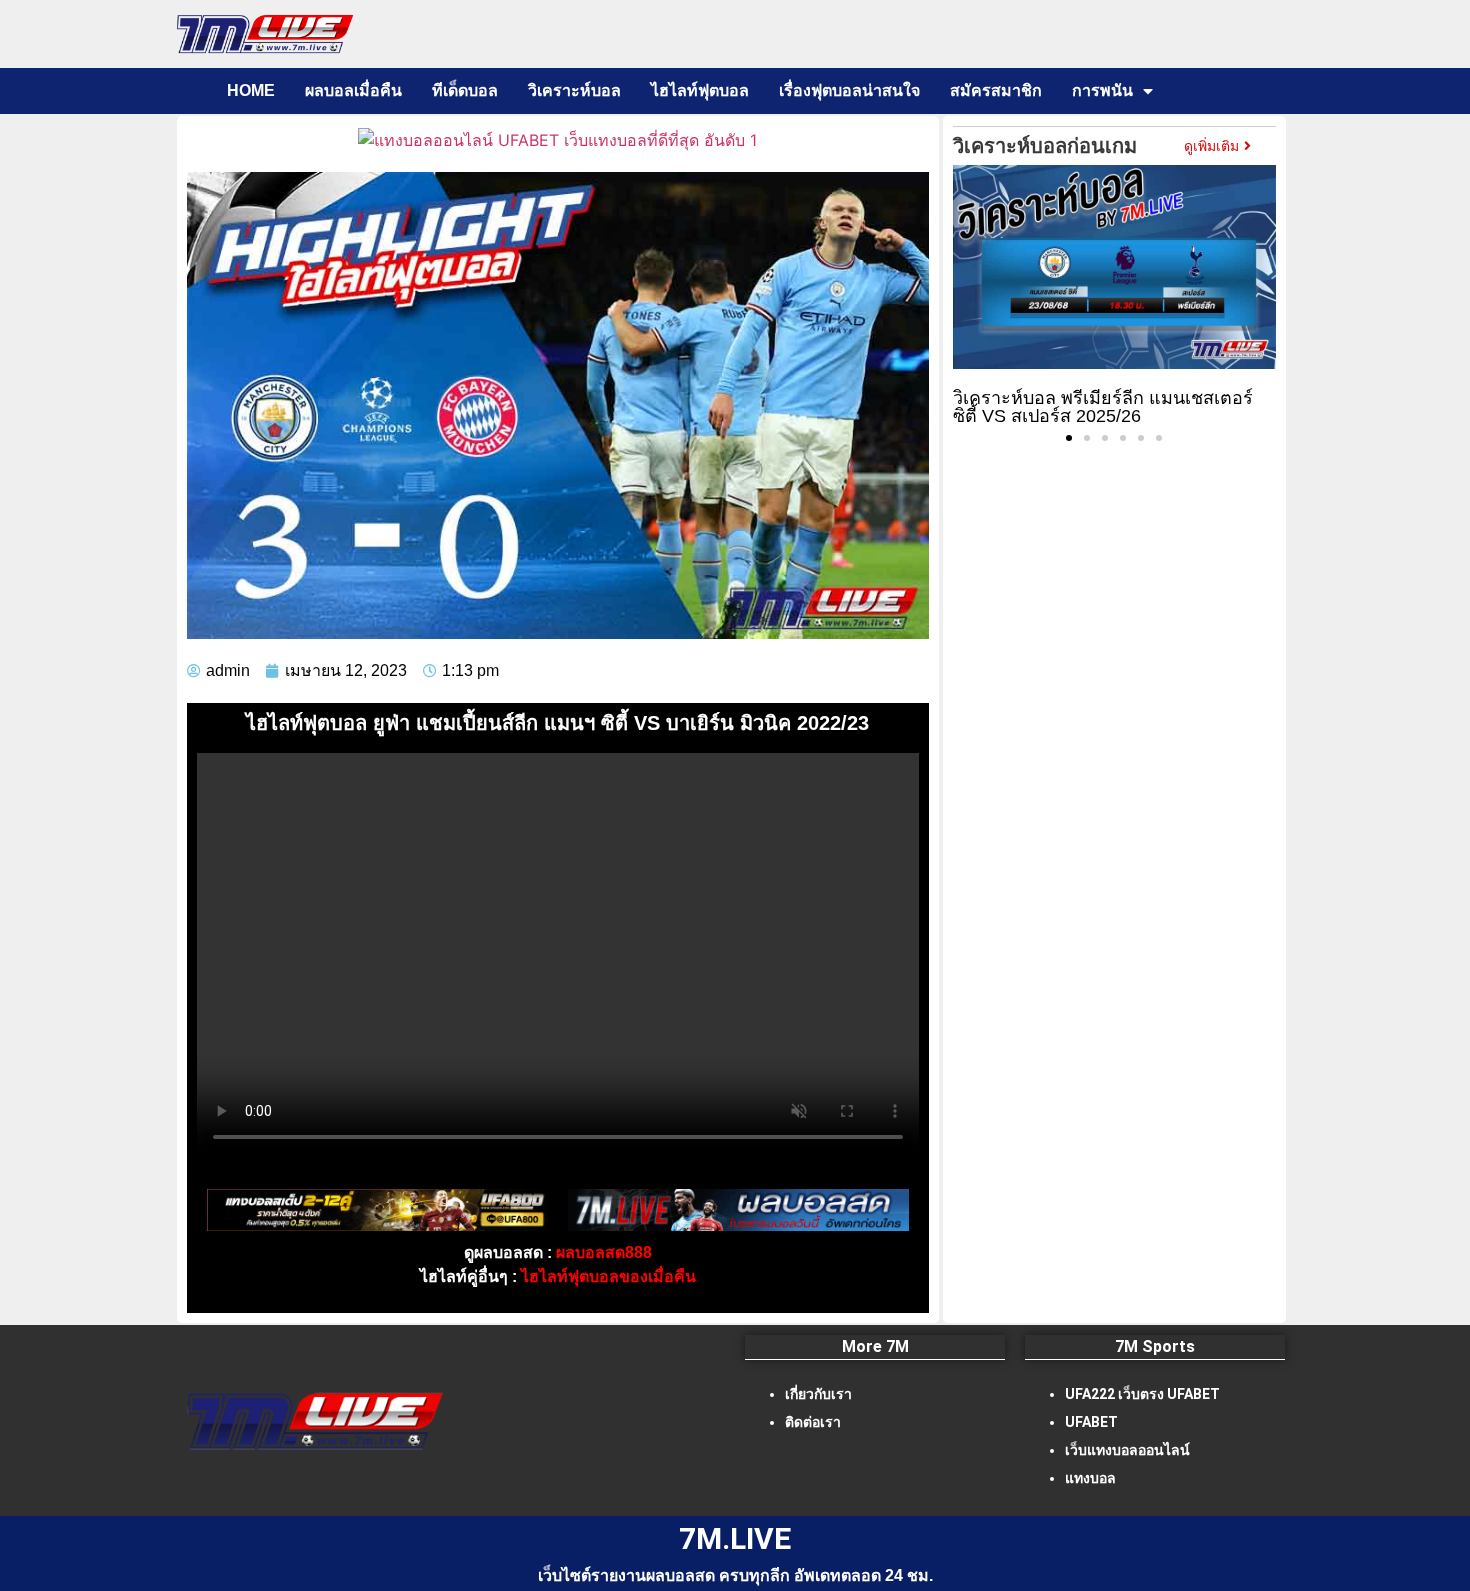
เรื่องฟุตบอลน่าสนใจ (849, 90)
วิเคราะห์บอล (574, 90)
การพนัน (1102, 90)
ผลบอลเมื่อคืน (353, 90)
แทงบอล (1090, 1478)
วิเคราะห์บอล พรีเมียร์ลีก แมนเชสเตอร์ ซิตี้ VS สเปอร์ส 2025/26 (1103, 407)
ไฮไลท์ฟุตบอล (700, 90)
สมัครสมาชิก (996, 90)
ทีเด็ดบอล (465, 90)
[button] (1069, 438)
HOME (251, 90)
